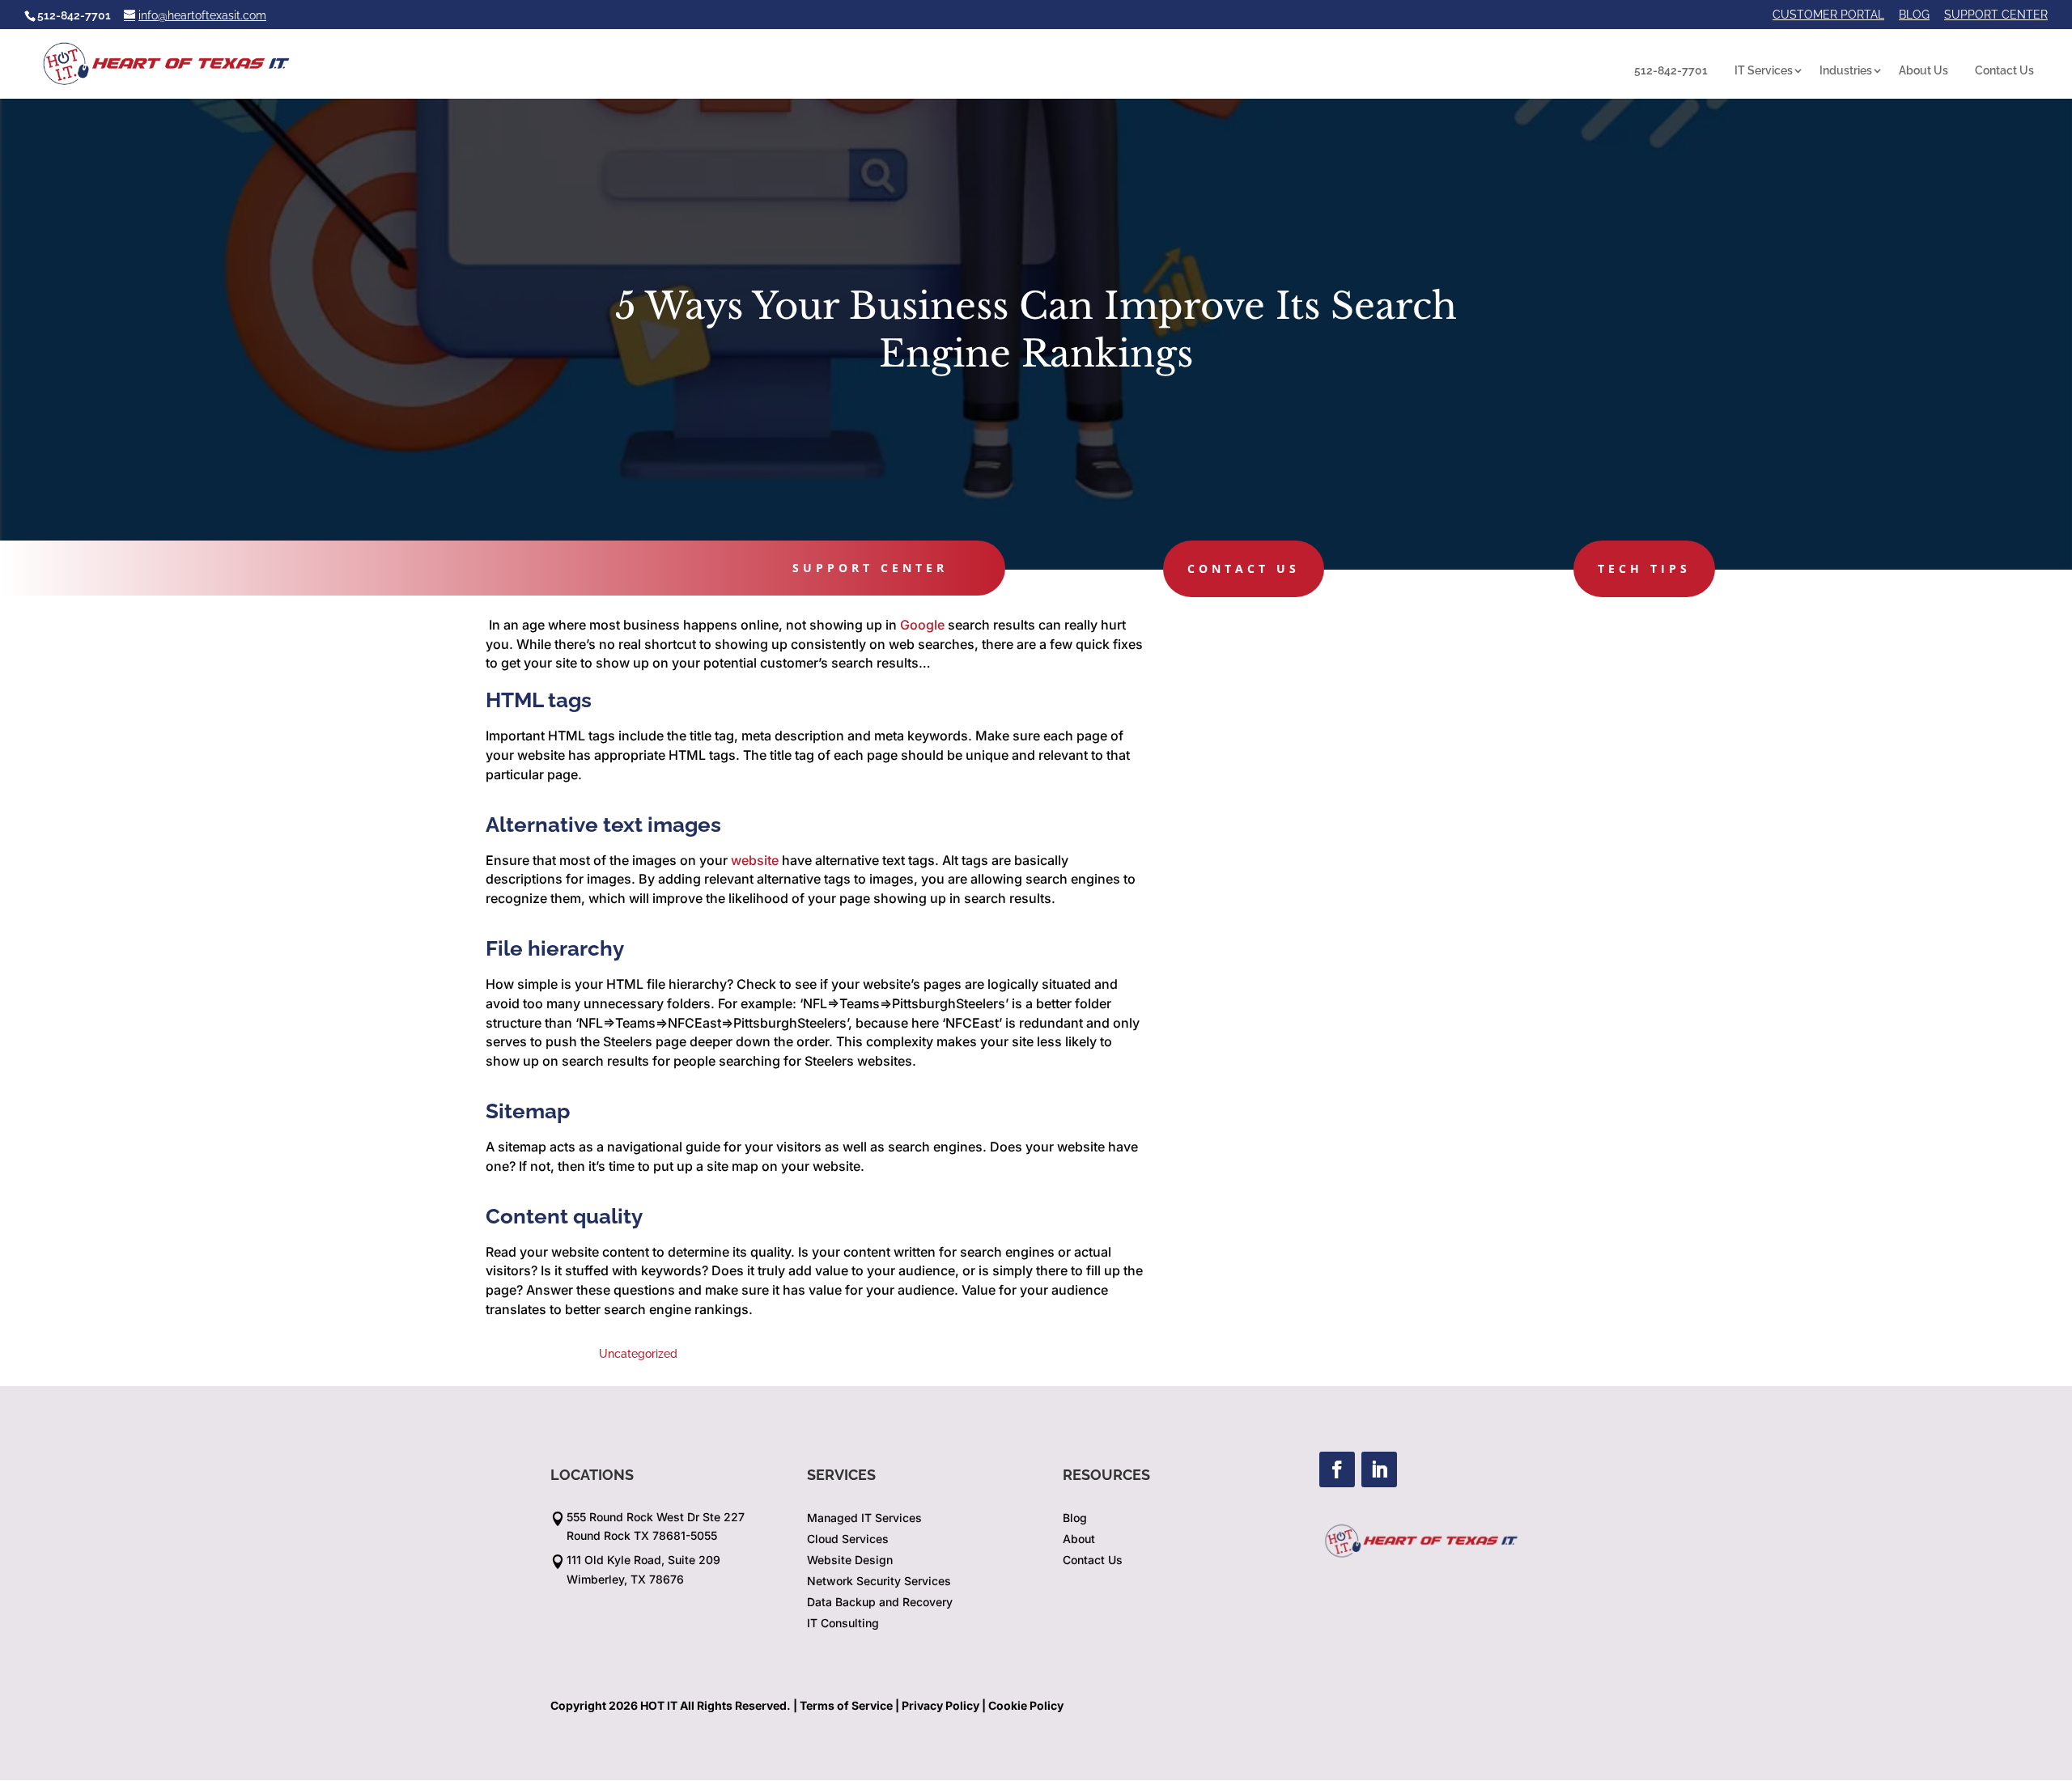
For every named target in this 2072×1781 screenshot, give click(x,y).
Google (922, 625)
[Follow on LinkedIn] (1379, 1469)
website (755, 860)
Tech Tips (1644, 568)
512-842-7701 (1671, 70)
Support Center (1996, 15)
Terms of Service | (849, 1705)
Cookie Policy (1026, 1705)
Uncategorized (638, 1354)
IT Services (1764, 70)
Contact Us (2004, 70)
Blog (1914, 15)
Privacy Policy (940, 1705)
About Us (1923, 70)
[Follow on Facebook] (1337, 1469)
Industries (1846, 70)
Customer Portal (1828, 15)
